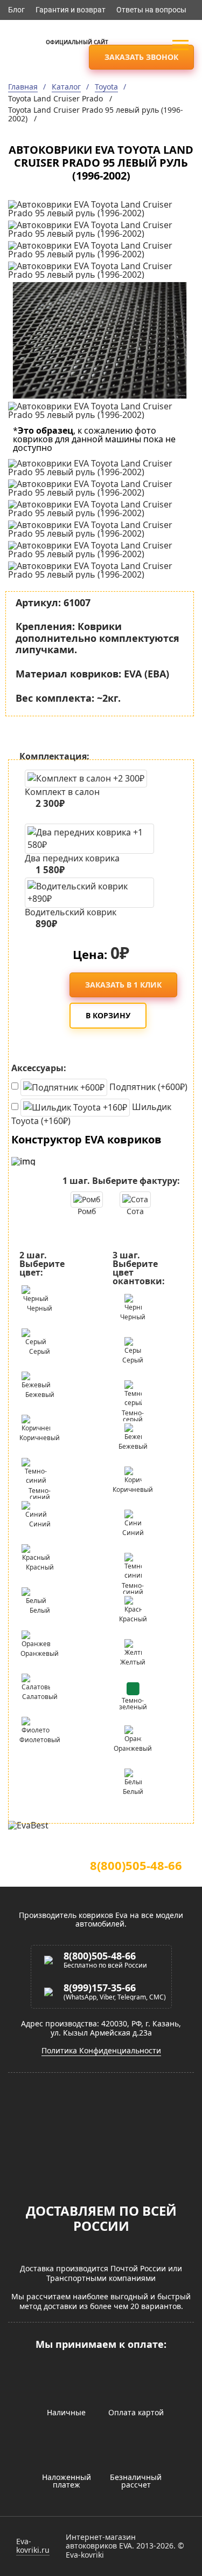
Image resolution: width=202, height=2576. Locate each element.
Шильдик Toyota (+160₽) (91, 1113)
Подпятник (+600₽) (147, 1086)
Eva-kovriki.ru (33, 2546)
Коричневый (40, 1438)
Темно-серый (133, 1415)
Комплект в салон (62, 798)
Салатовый (40, 1697)
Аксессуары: (39, 1068)
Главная (23, 87)
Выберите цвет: (42, 1264)
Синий (40, 1524)
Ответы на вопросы (151, 10)
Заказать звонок (141, 57)
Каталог (66, 87)
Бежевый (40, 1395)
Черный (40, 1308)
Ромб (87, 1211)
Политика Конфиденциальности (101, 2051)
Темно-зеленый (133, 1704)
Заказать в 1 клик (123, 985)
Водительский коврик (71, 916)
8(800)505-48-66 (136, 1865)
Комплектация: (54, 756)
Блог (16, 10)
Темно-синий (40, 1492)
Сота (135, 1211)
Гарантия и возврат (71, 10)
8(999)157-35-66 (100, 1988)
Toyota (106, 87)
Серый (40, 1351)
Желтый (133, 1662)
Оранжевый (40, 1653)
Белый (40, 1610)
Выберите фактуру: (121, 1181)
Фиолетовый (40, 1740)
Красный (40, 1567)
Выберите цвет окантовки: (139, 1268)
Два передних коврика (72, 862)
